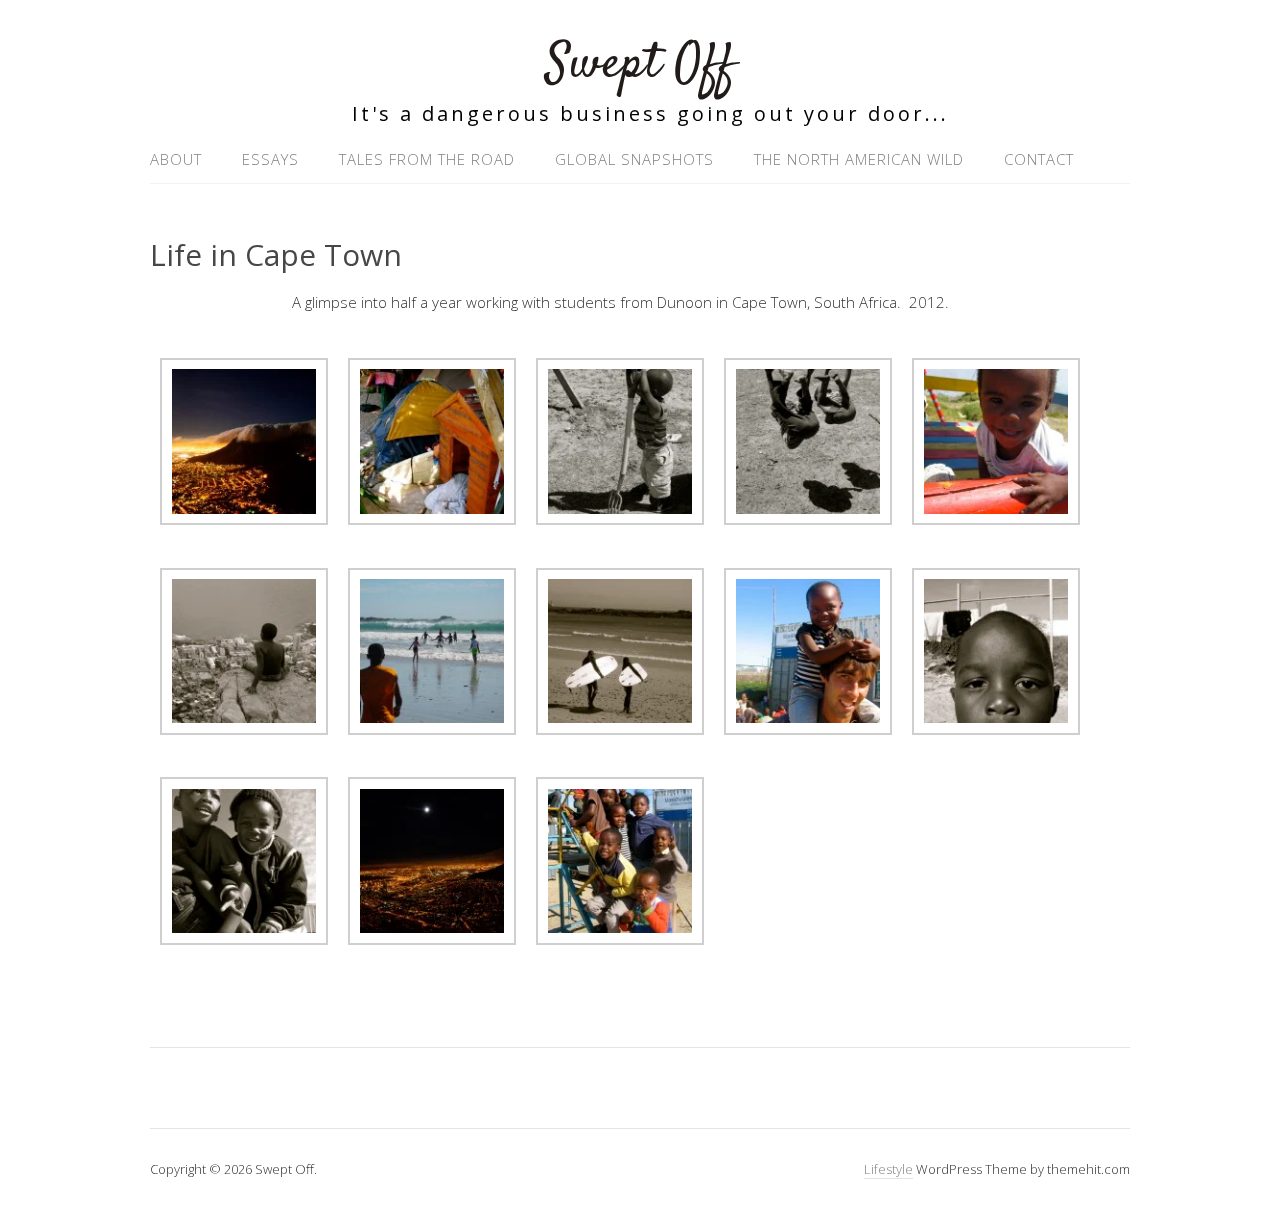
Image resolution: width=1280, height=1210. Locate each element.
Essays (270, 159)
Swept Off (640, 64)
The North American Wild (859, 159)
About (176, 159)
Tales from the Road (427, 159)
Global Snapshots (634, 159)
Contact (1039, 159)
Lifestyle (888, 1169)
